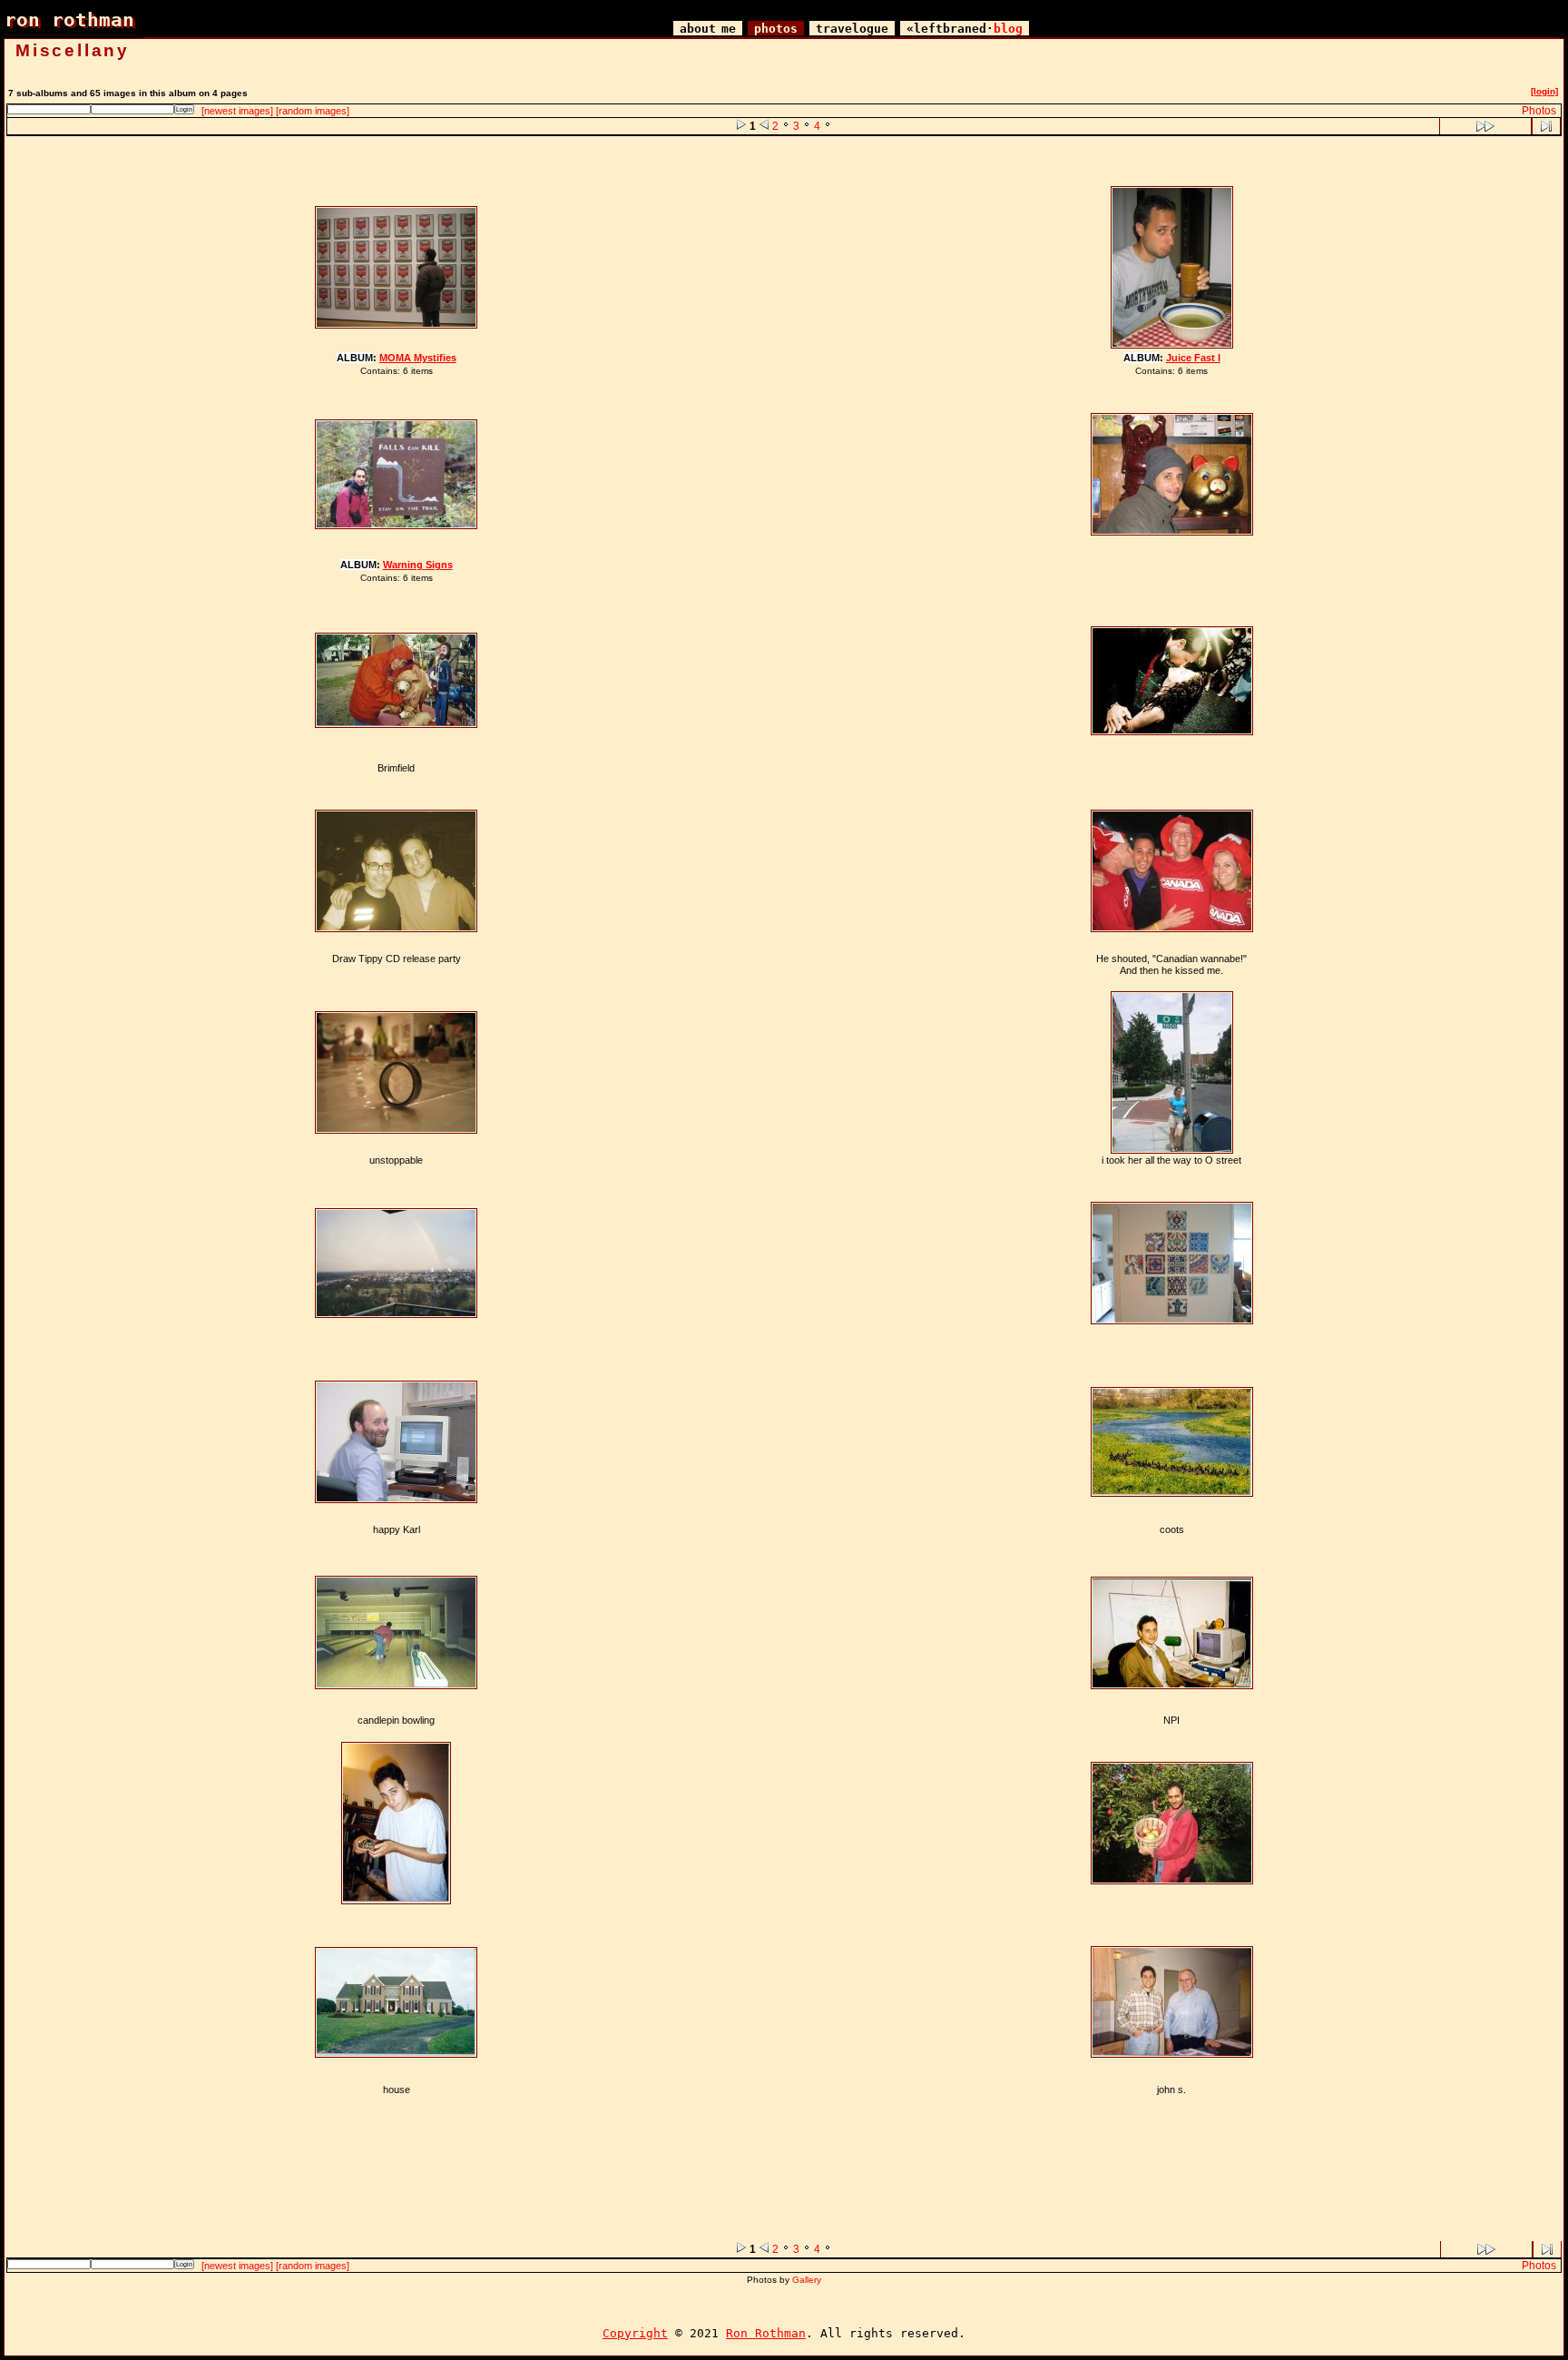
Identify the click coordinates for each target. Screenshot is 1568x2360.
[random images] (313, 111)
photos (776, 29)
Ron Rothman (766, 2333)
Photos (1539, 111)
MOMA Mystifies (418, 358)
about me (708, 29)
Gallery (807, 2280)
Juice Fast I (1193, 358)
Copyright (635, 2333)
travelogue (852, 29)
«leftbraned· (965, 29)
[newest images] (237, 111)
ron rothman (69, 20)
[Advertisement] (784, 161)
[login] (1544, 91)
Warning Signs (418, 565)
